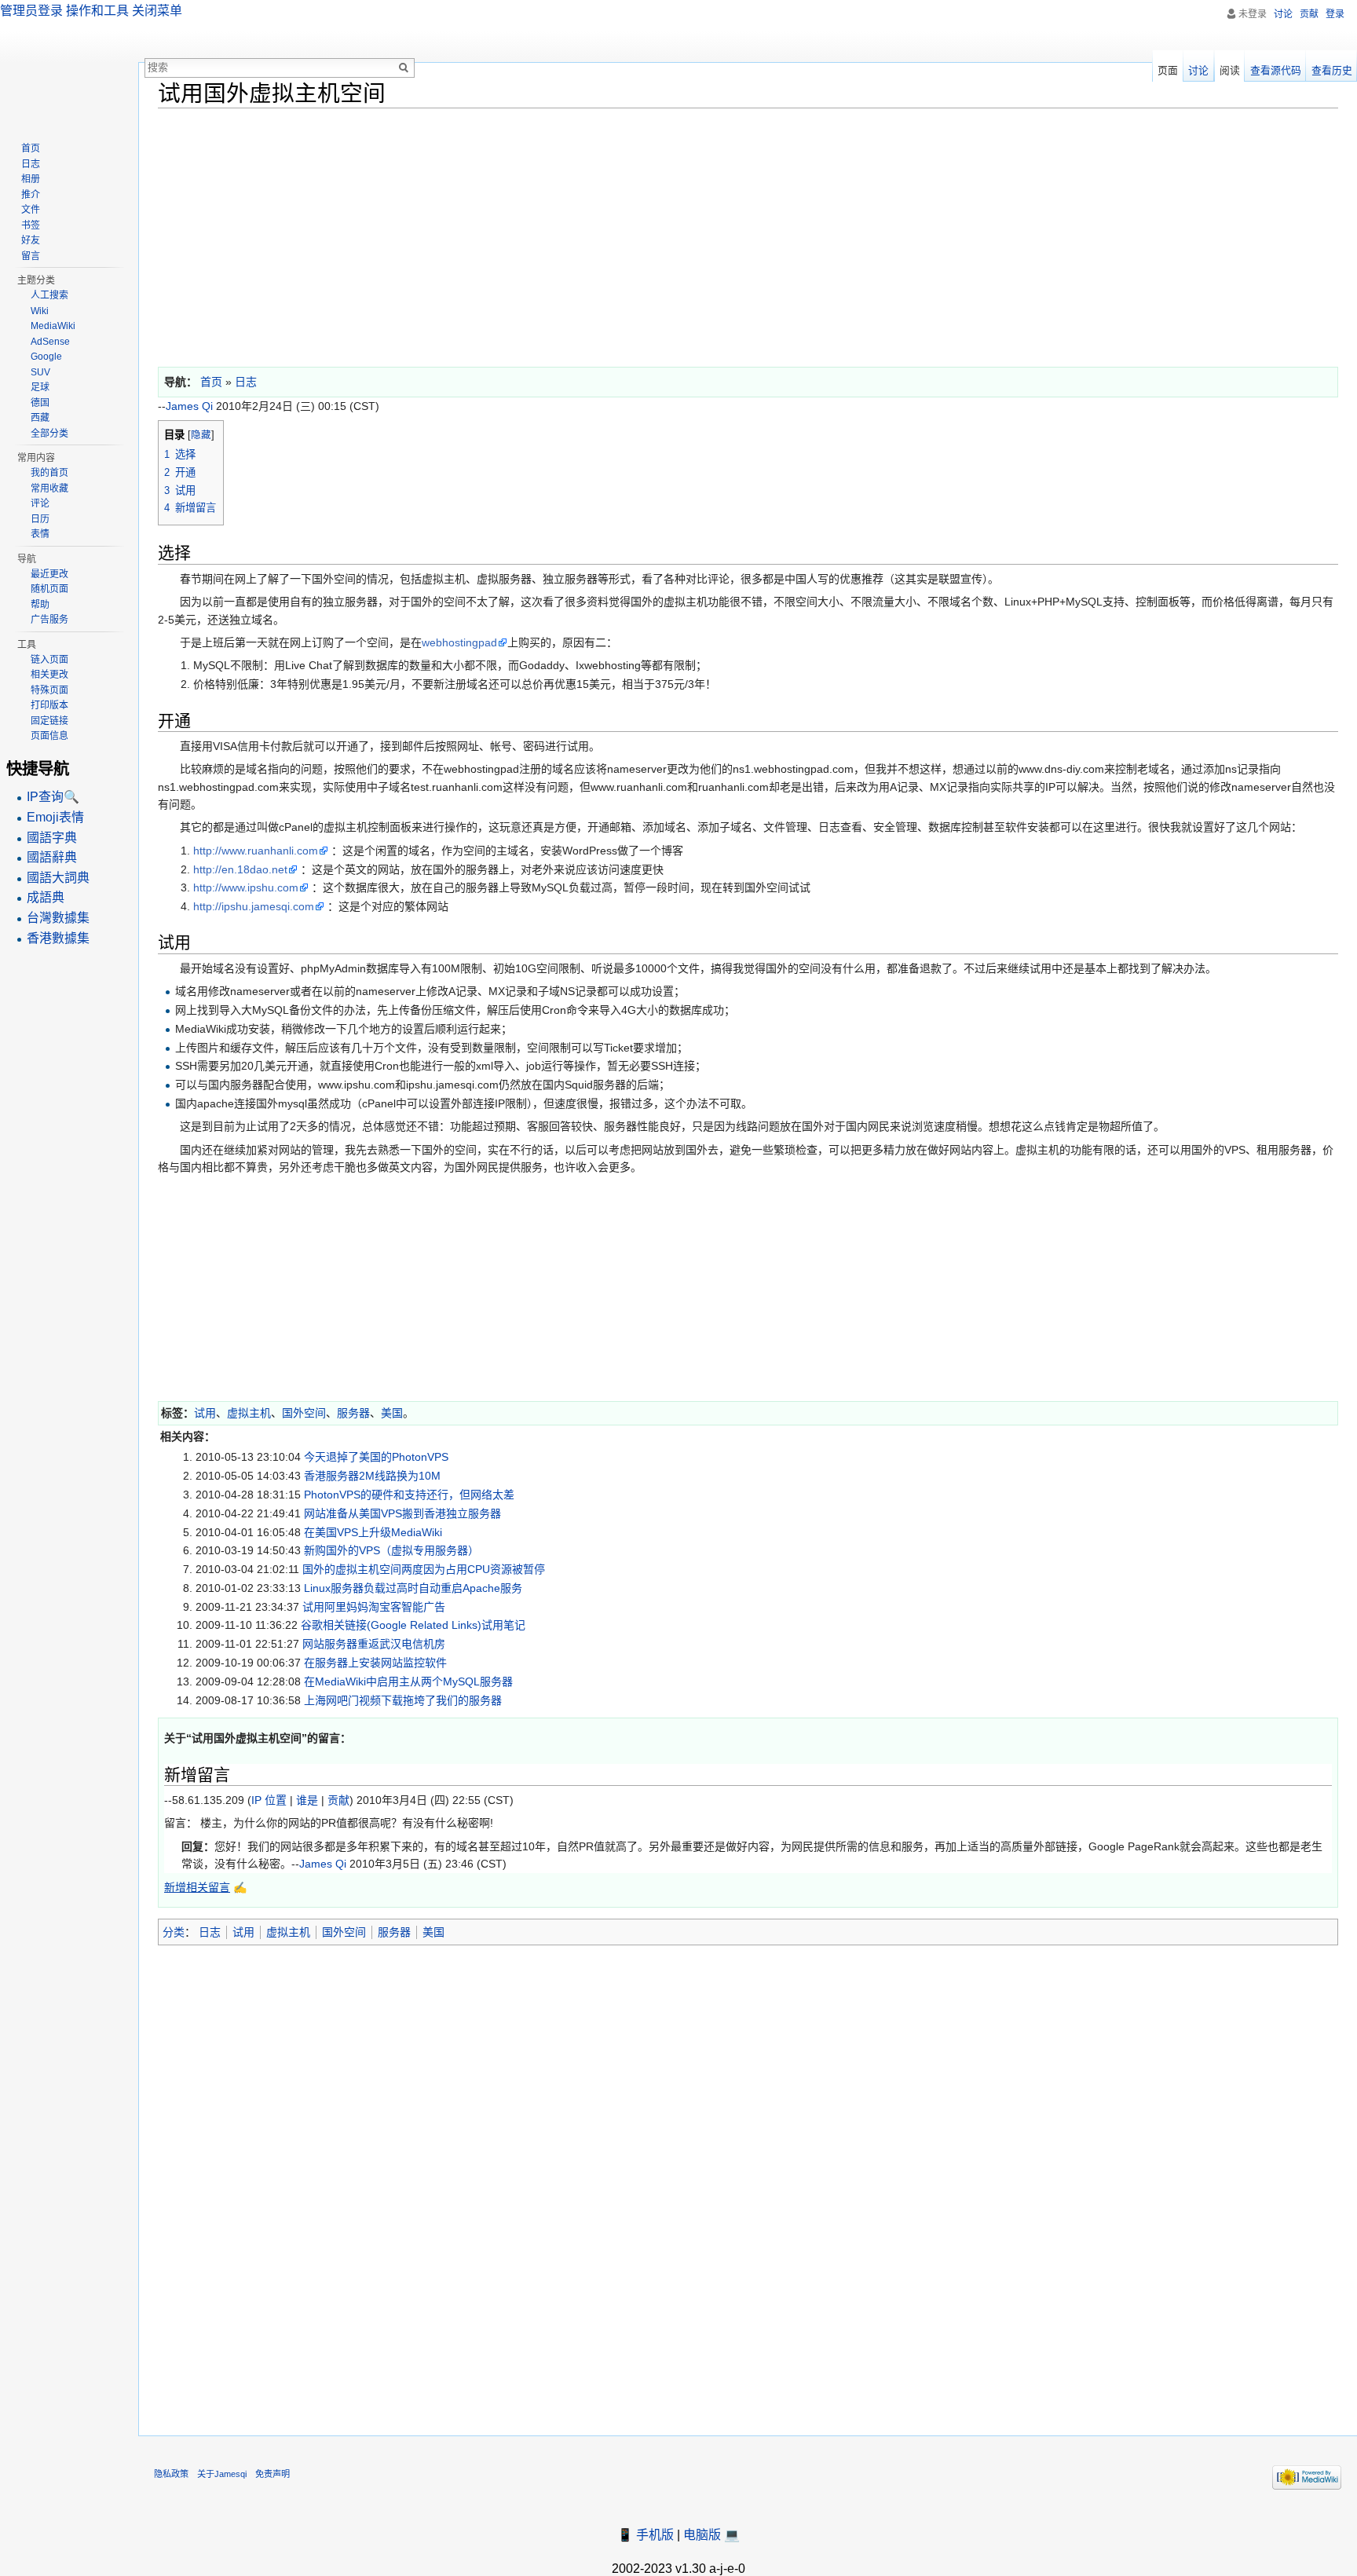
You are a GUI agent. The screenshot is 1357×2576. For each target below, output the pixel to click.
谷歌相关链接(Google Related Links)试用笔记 (413, 1625)
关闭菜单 (157, 11)
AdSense (50, 342)
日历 (40, 519)
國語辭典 (52, 857)
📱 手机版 (646, 2535)
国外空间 (304, 1413)
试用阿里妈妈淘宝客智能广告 (374, 1607)
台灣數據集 (58, 918)
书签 (31, 225)
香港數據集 (58, 938)
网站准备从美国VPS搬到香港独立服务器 (402, 1513)
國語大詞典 (58, 878)
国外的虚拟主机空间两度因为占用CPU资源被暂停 (424, 1569)
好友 (31, 240)
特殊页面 (49, 690)
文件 (31, 210)
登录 (1335, 14)
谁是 (307, 1800)
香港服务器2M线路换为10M (372, 1476)
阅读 (1230, 70)
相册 (31, 179)
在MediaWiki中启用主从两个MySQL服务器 (408, 1681)
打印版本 (49, 705)
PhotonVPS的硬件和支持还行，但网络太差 (409, 1495)
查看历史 (1332, 70)
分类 (174, 1932)
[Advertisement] (629, 234)
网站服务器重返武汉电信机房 (374, 1644)
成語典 (46, 897)
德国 (40, 403)
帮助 (40, 605)
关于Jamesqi (222, 2474)
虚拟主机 (249, 1413)
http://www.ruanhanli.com (256, 851)
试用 (205, 1413)
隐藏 (201, 435)
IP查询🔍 (53, 797)
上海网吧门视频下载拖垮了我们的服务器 (403, 1700)
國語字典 (52, 838)
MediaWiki (53, 326)
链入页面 (49, 660)
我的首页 (49, 473)
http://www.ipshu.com (246, 887)
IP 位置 (269, 1800)
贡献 (338, 1800)
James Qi (189, 406)
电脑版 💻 (711, 2535)
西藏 (40, 418)
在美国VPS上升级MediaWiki (373, 1532)
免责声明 (272, 2474)
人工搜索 (49, 295)
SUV (40, 372)
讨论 (1283, 14)
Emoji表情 (55, 817)
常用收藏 (49, 488)
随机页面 (49, 589)
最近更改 (49, 574)
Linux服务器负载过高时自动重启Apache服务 (413, 1588)
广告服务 (49, 620)
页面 (1168, 70)
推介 (31, 195)
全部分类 (49, 434)
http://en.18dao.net (240, 869)
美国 (392, 1413)
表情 (40, 534)
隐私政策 (171, 2474)
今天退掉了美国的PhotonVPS (376, 1457)
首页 (31, 148)
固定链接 (49, 721)
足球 (40, 387)
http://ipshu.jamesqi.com (254, 906)
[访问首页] (69, 63)
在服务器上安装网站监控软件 (375, 1663)
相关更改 (49, 675)
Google (46, 357)
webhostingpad (459, 642)
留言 (31, 256)
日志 (210, 1932)
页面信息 (49, 736)
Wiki (40, 311)
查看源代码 (1276, 70)
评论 (40, 503)
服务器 (353, 1413)
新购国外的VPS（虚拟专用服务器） (391, 1550)
